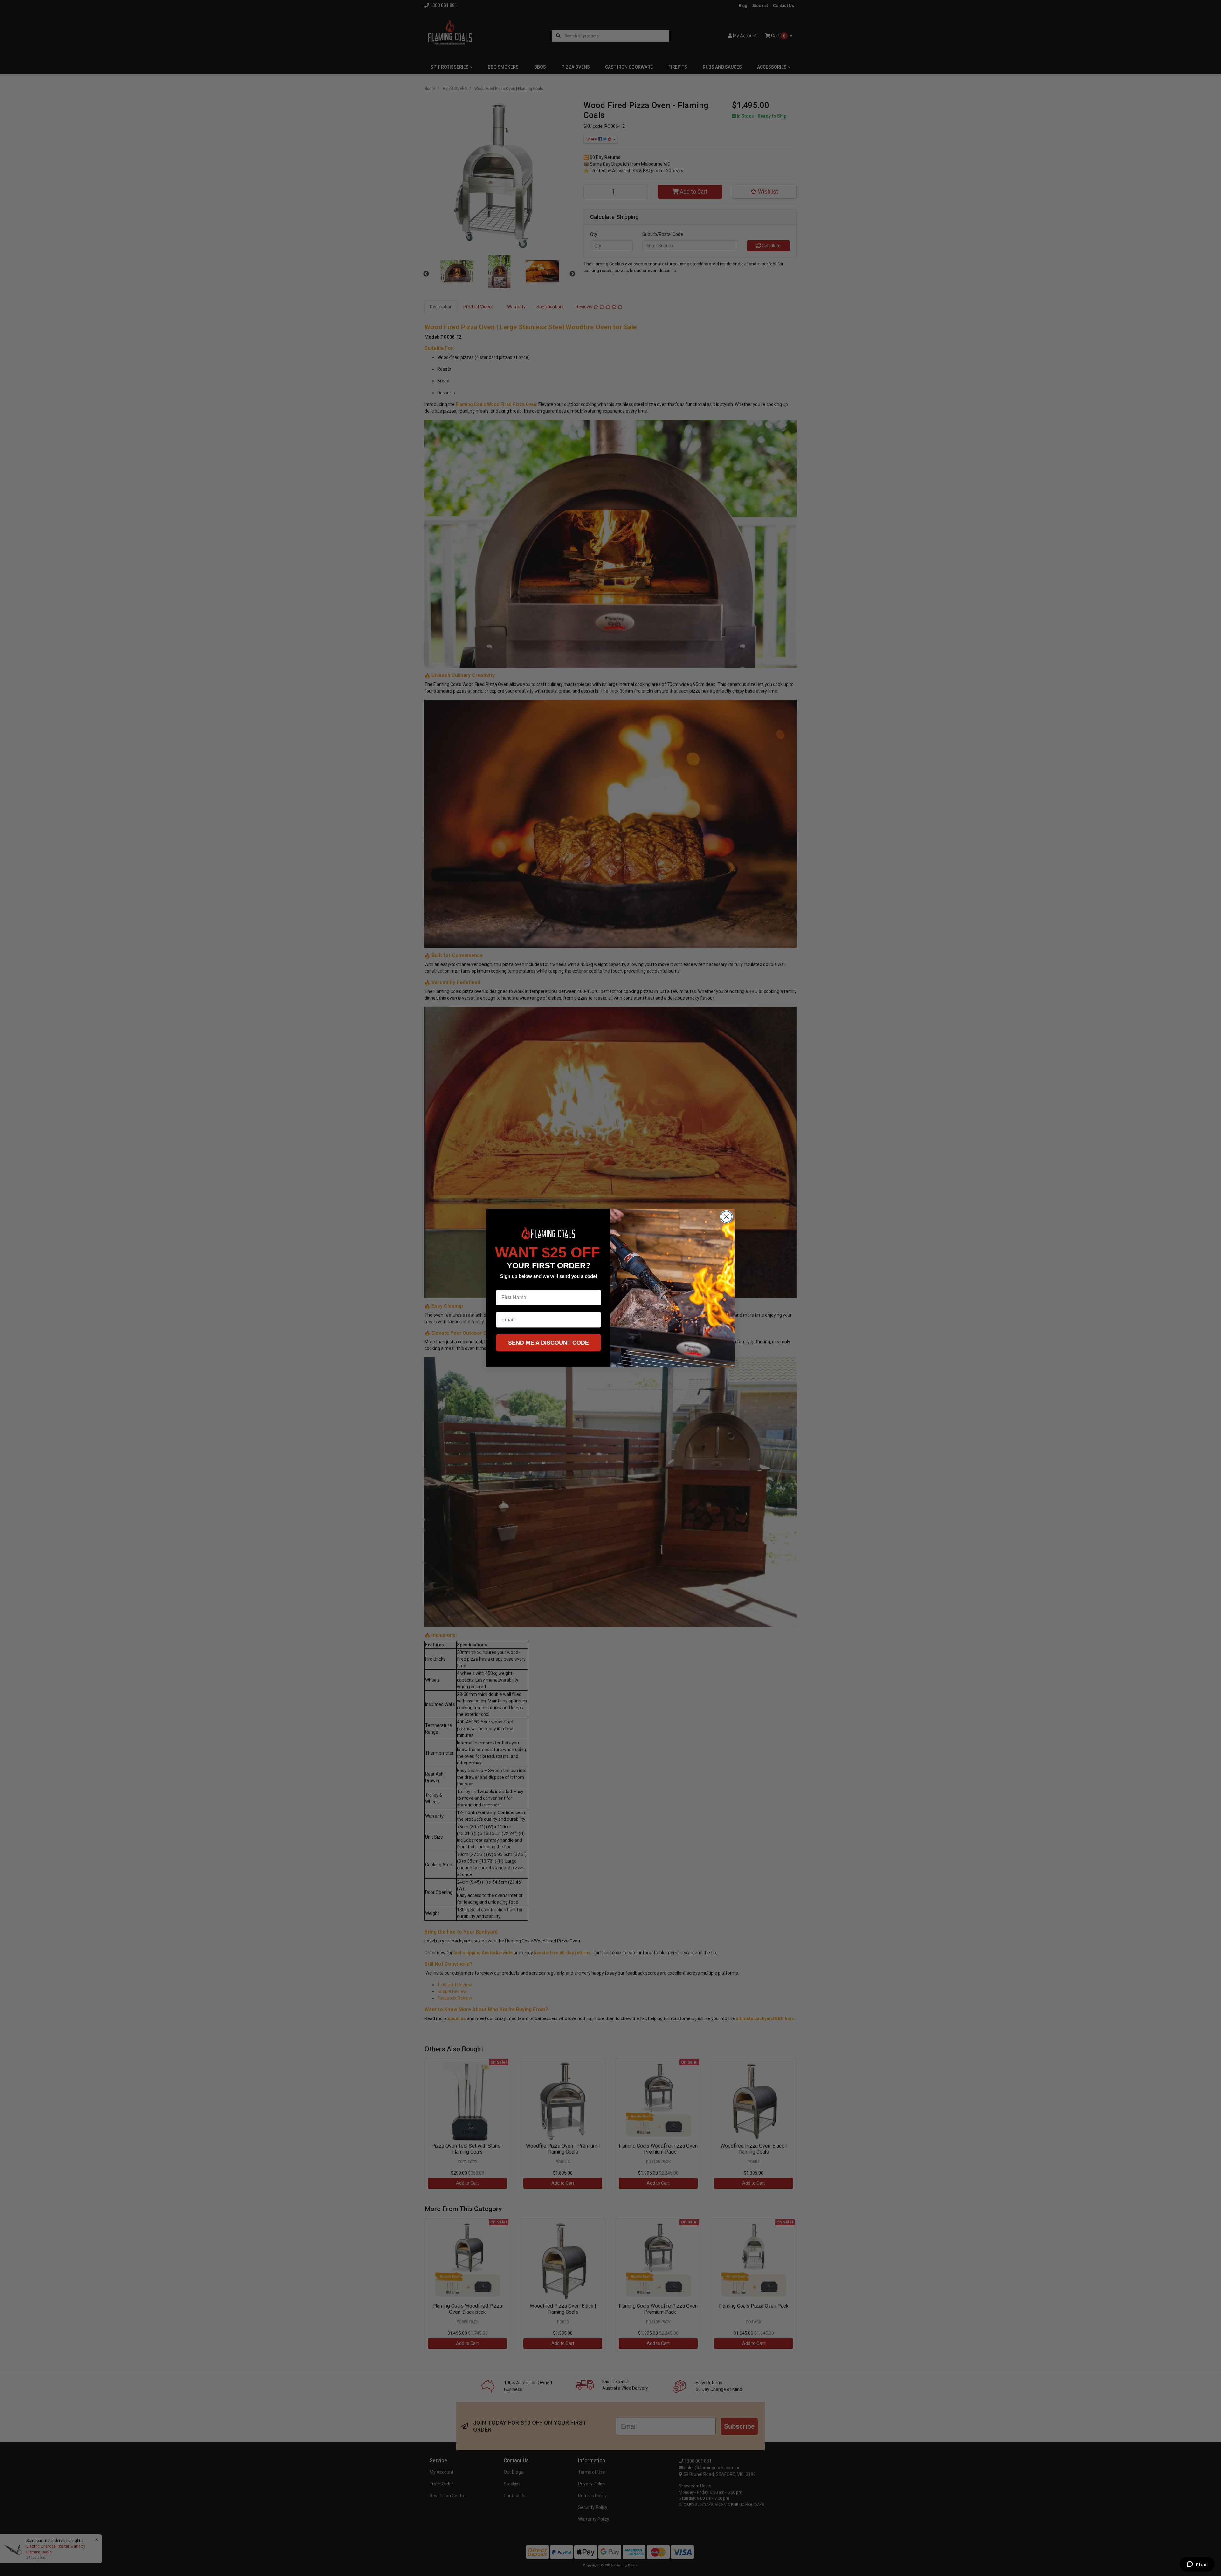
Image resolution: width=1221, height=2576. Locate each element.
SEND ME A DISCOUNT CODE (548, 1343)
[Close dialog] (726, 1217)
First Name (509, 1285)
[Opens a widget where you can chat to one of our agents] (1197, 2565)
